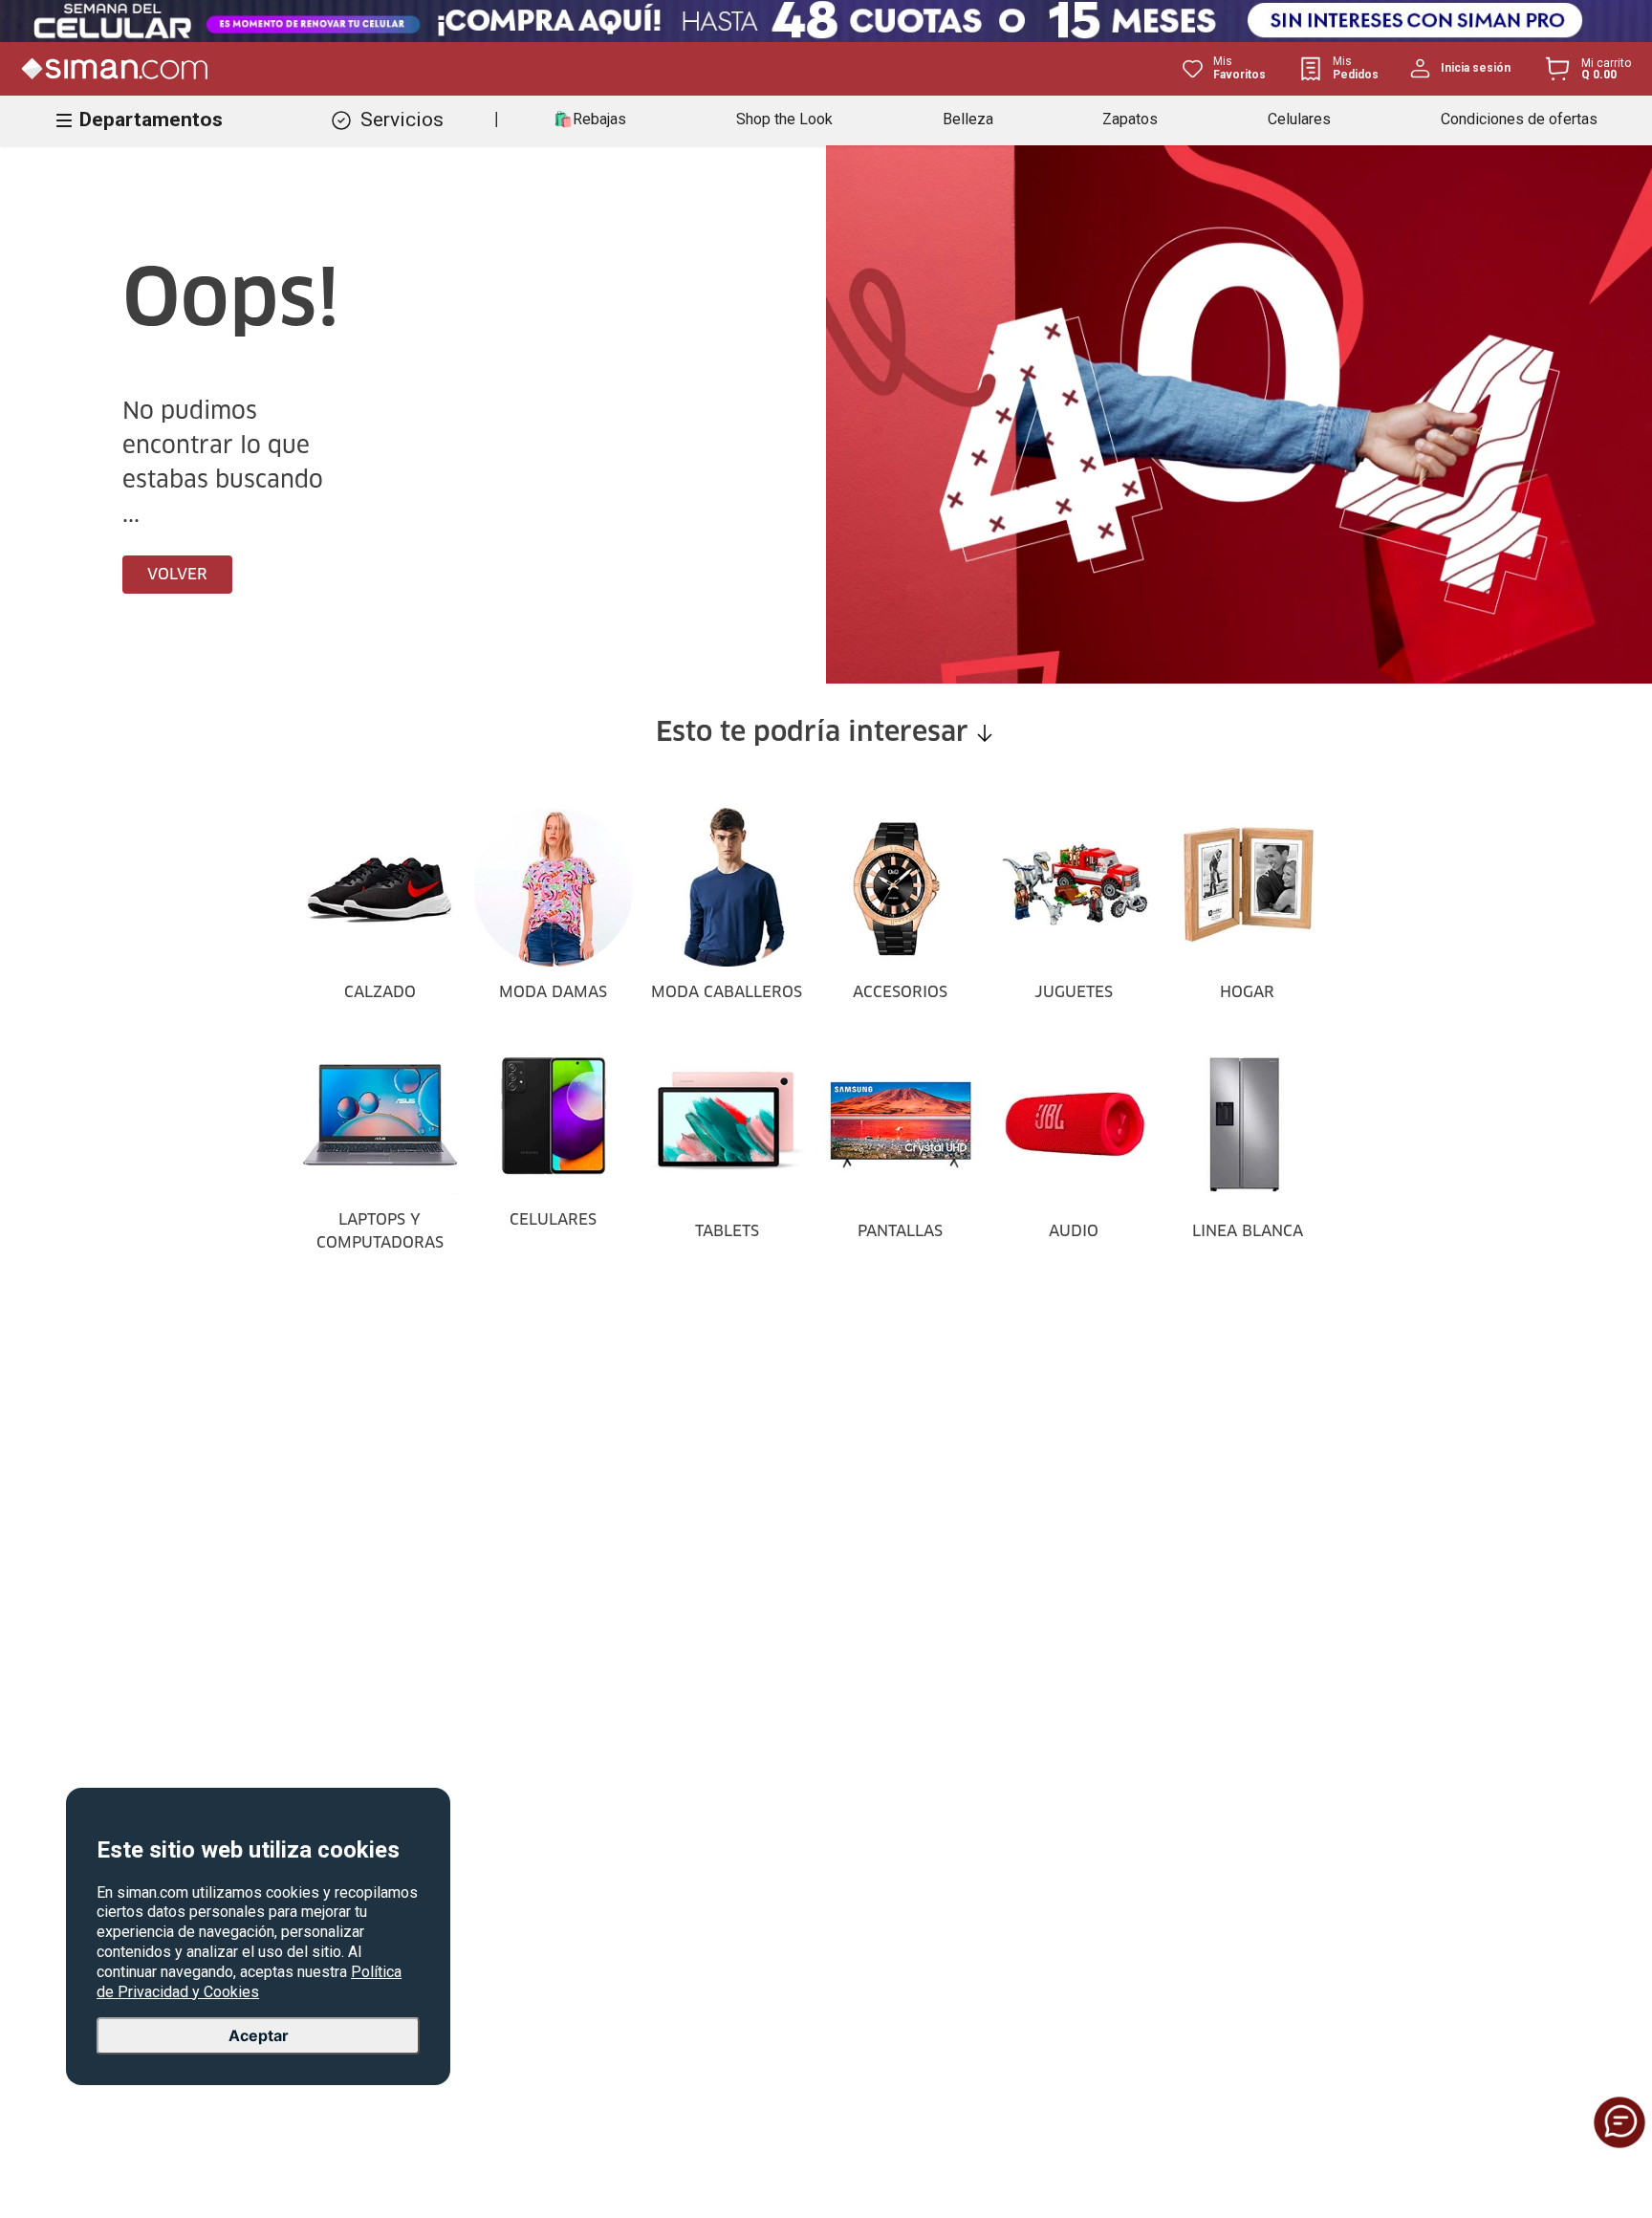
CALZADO (380, 992)
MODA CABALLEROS (727, 992)
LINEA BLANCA (1248, 1231)
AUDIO (1074, 1231)
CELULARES (553, 1220)
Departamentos (151, 120)
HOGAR (1247, 992)
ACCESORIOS (900, 992)
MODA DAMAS (553, 992)
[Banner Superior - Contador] (826, 21)
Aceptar (259, 2035)
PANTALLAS (900, 1231)
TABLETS (727, 1231)
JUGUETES (1074, 992)
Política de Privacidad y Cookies (249, 1982)
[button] (1619, 2122)
